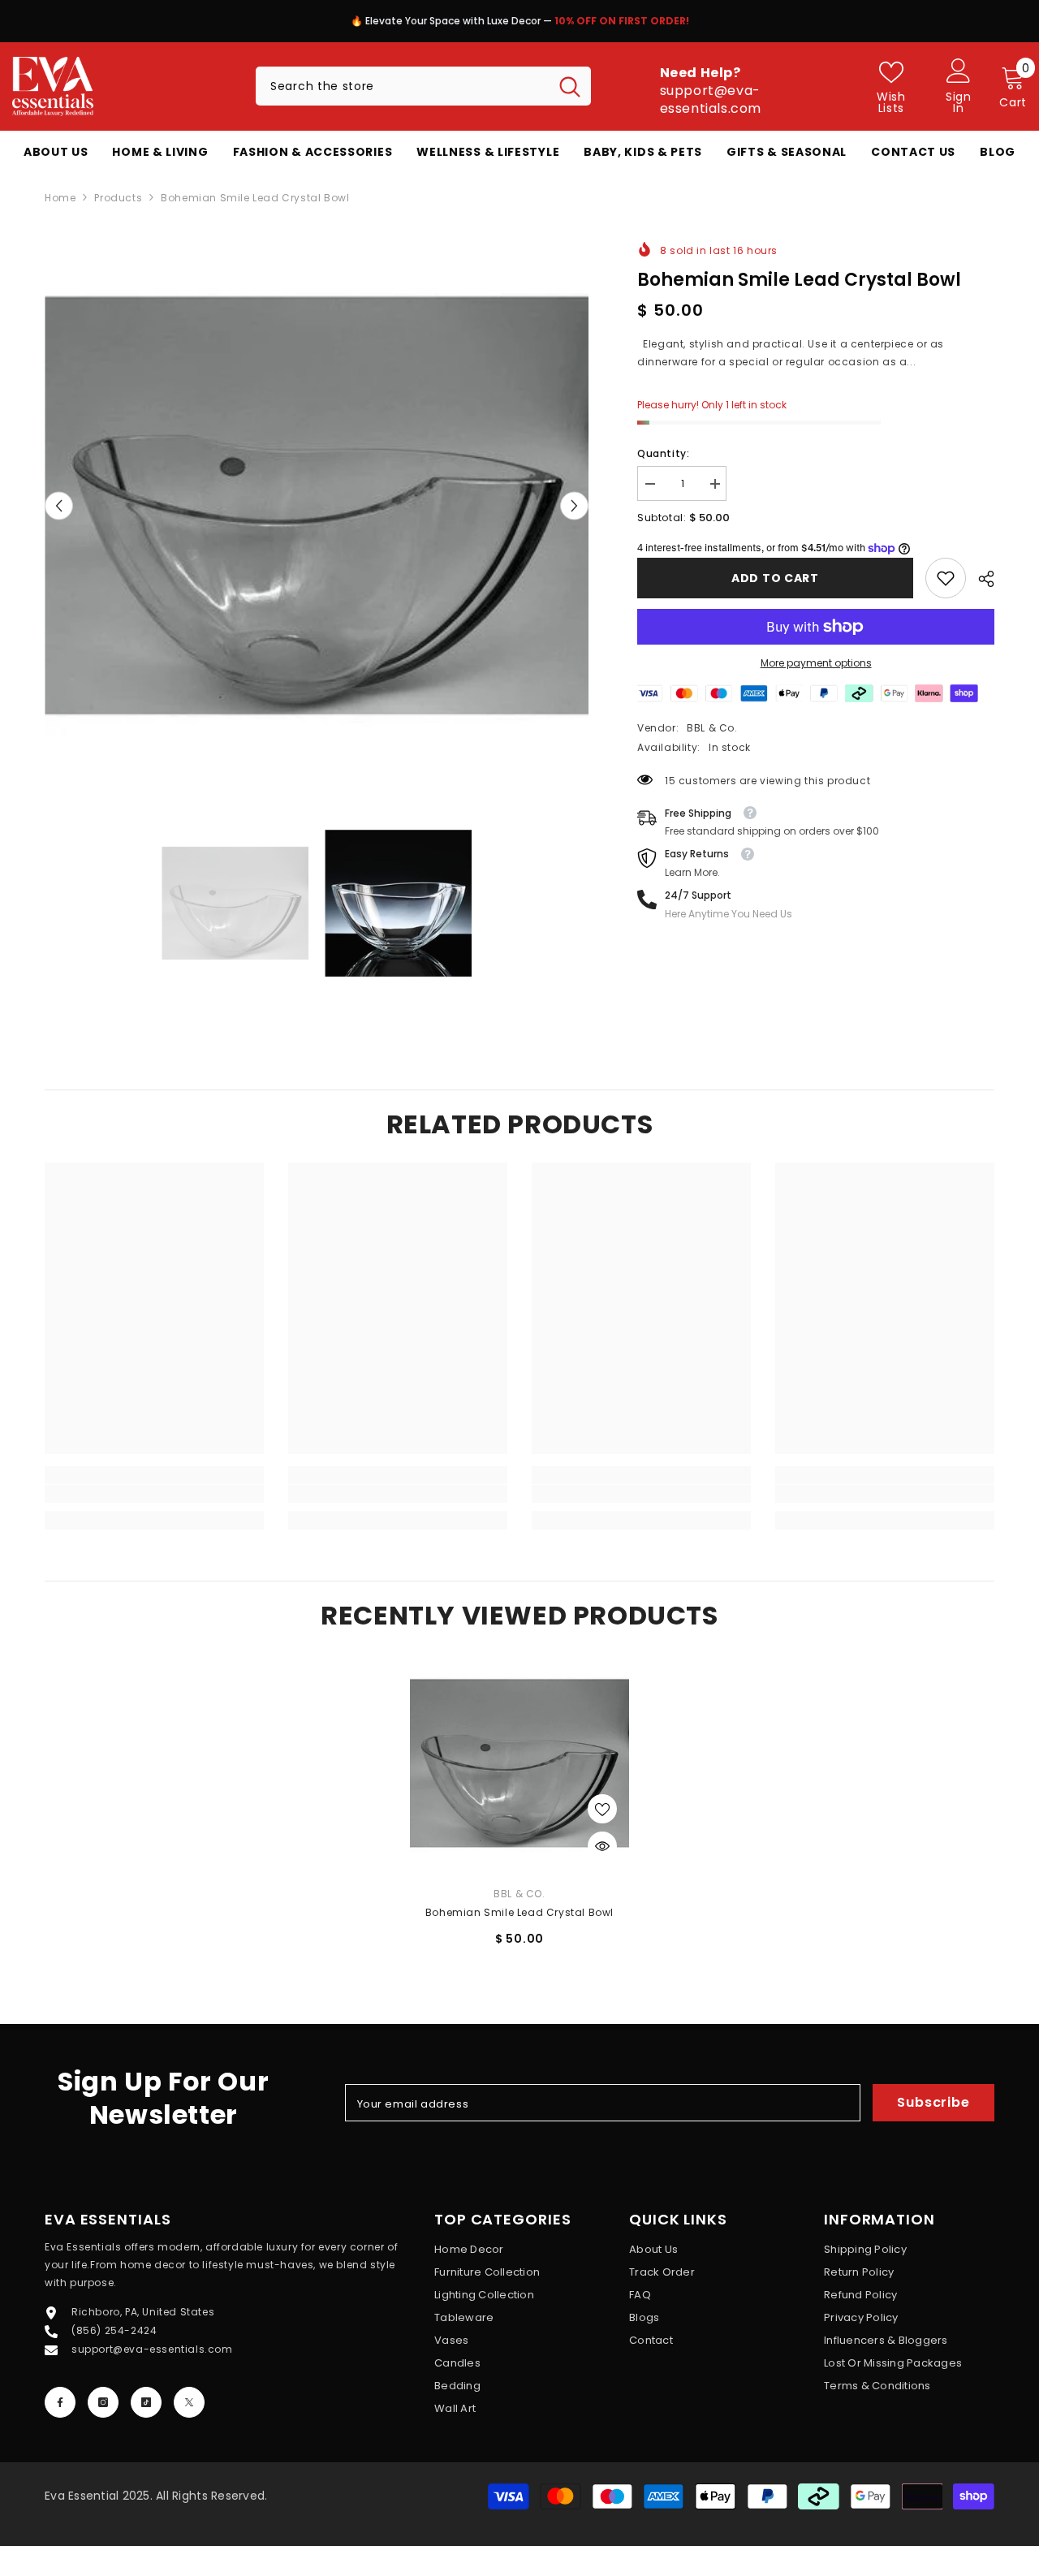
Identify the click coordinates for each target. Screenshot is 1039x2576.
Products (118, 198)
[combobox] (402, 86)
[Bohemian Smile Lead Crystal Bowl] (519, 1763)
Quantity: (663, 453)
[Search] (423, 86)
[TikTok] (146, 2402)
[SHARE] (980, 579)
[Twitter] (189, 2402)
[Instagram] (103, 2402)
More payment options (816, 663)
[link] (946, 578)
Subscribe (933, 2102)
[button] (59, 506)
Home (60, 198)
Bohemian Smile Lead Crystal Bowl (519, 1912)
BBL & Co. (712, 728)
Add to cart (775, 578)
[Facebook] (60, 2402)
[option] (519, 25)
